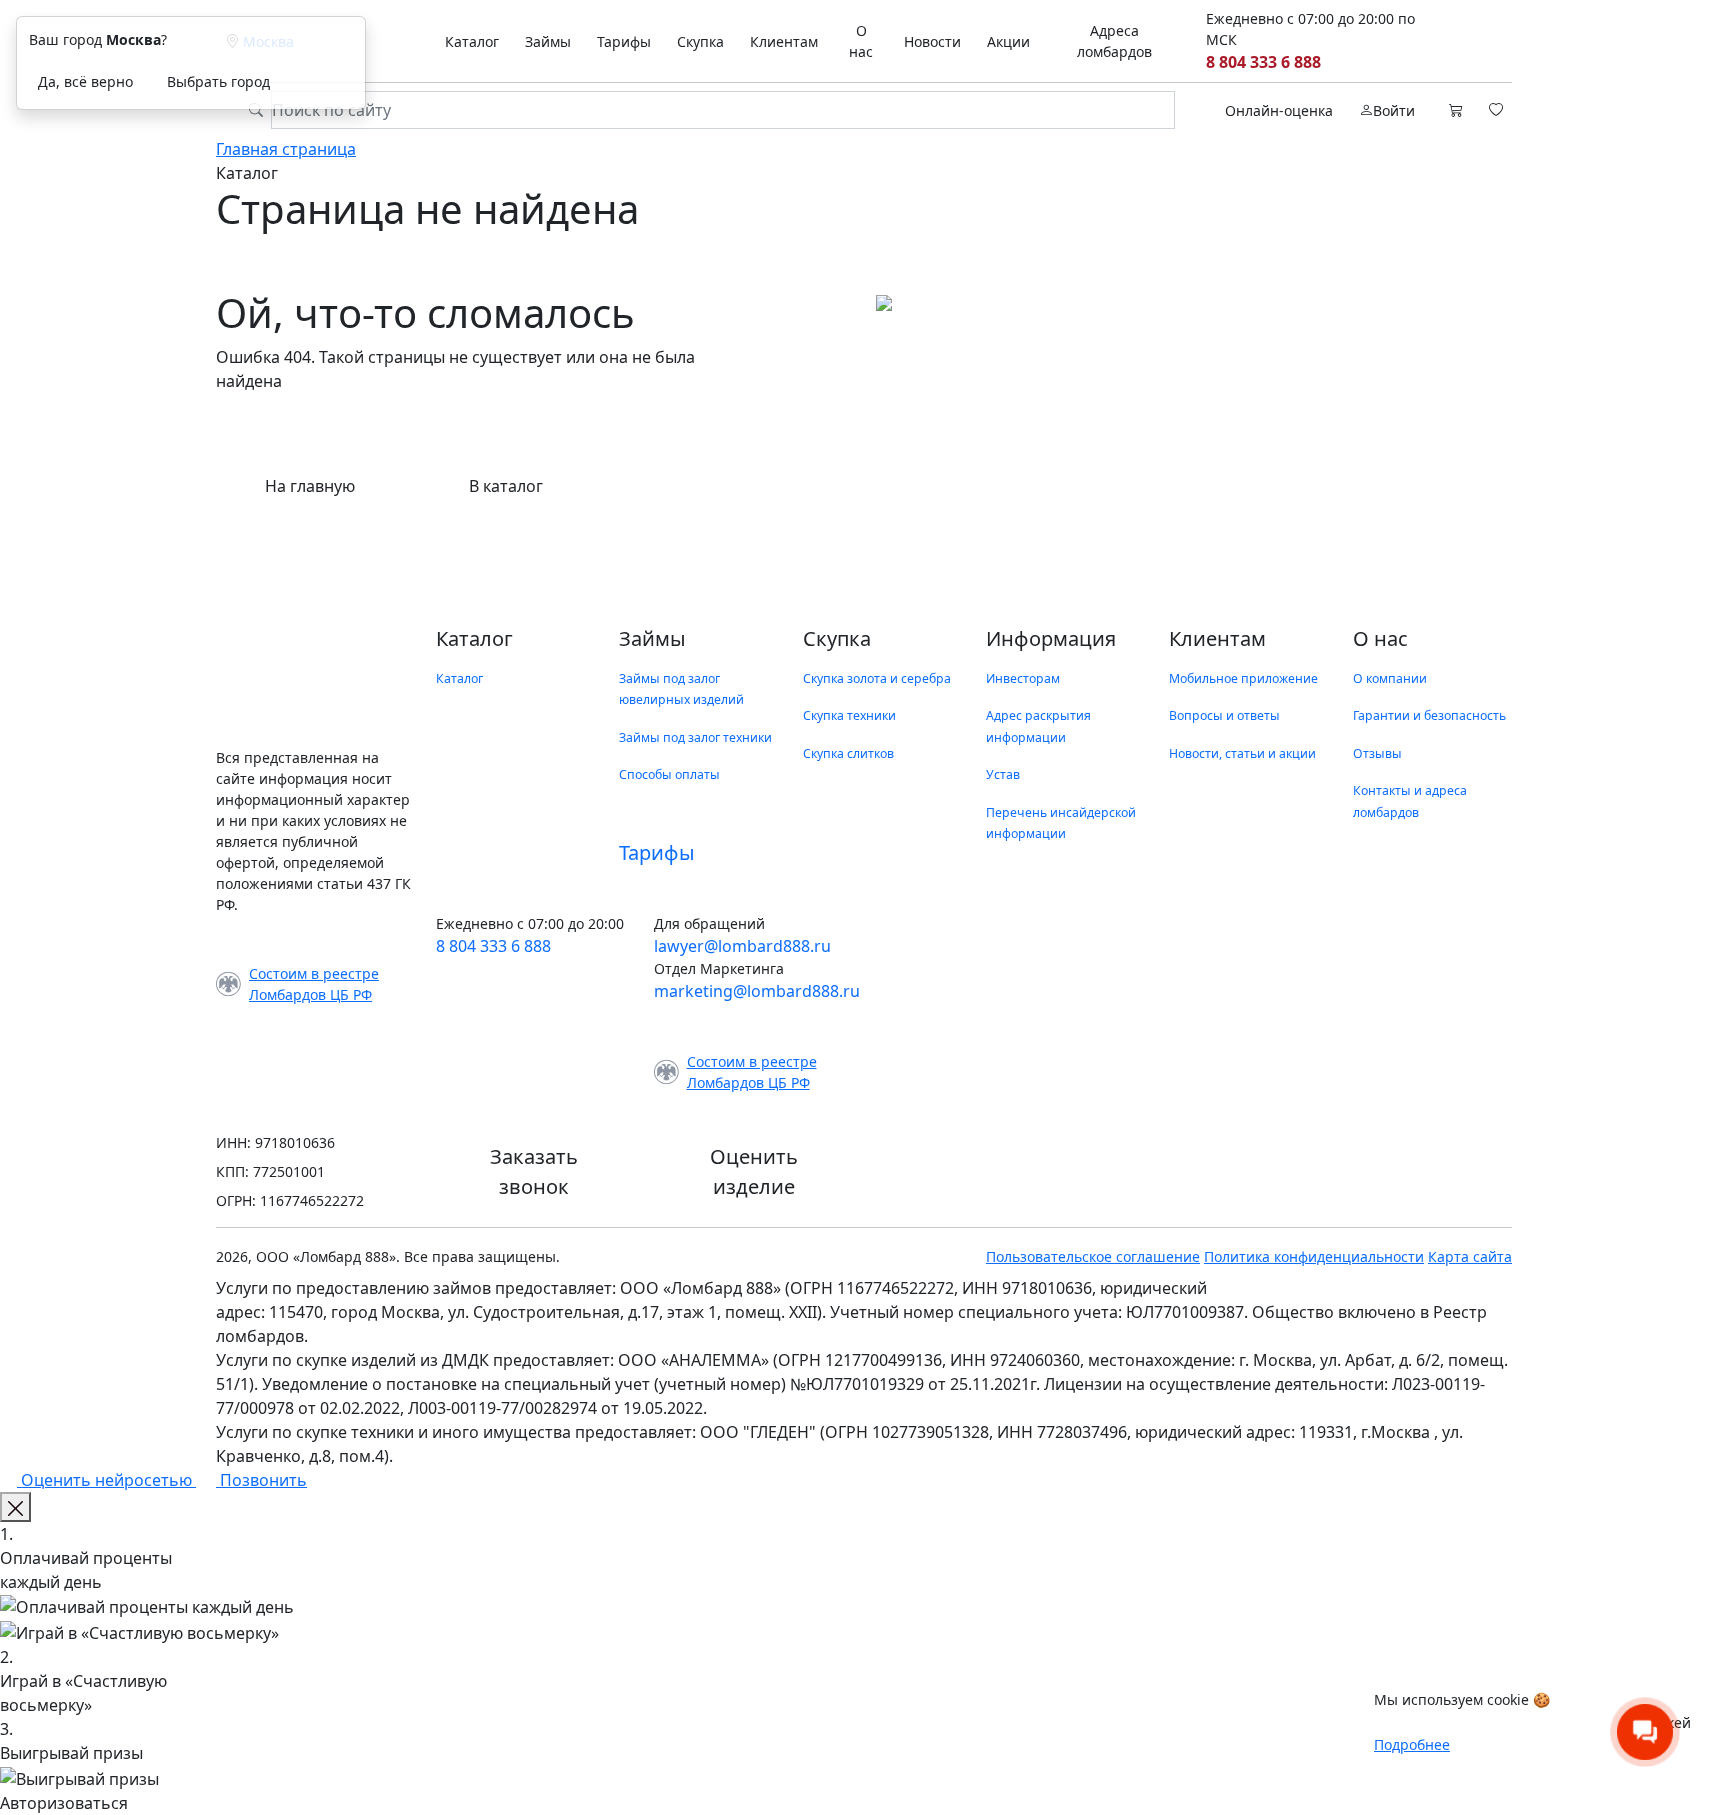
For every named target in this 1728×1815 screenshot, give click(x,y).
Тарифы (624, 41)
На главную (310, 486)
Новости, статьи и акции (1242, 753)
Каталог (472, 41)
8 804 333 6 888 (1263, 62)
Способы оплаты (669, 774)
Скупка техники (849, 715)
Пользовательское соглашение (1093, 1256)
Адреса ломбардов (1114, 41)
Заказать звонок (534, 1171)
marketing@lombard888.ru (757, 991)
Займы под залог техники (695, 737)
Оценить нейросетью (106, 1480)
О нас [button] (861, 41)
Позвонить (261, 1480)
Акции (1008, 41)
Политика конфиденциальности (1314, 1256)
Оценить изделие (754, 1171)
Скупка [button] (700, 41)
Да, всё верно (85, 81)
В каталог (506, 486)
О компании (1390, 678)
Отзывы (1377, 753)
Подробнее (1412, 1744)
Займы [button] (548, 41)
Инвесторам (1023, 678)
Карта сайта (1470, 1256)
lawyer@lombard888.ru (742, 946)
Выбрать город (218, 81)
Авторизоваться (64, 1803)
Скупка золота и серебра (877, 678)
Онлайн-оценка (1279, 110)
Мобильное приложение (1243, 678)
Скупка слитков (848, 753)
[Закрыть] (15, 1507)
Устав (1003, 774)
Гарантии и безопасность (1429, 715)
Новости (932, 41)
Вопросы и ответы (1224, 715)
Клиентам (784, 41)
